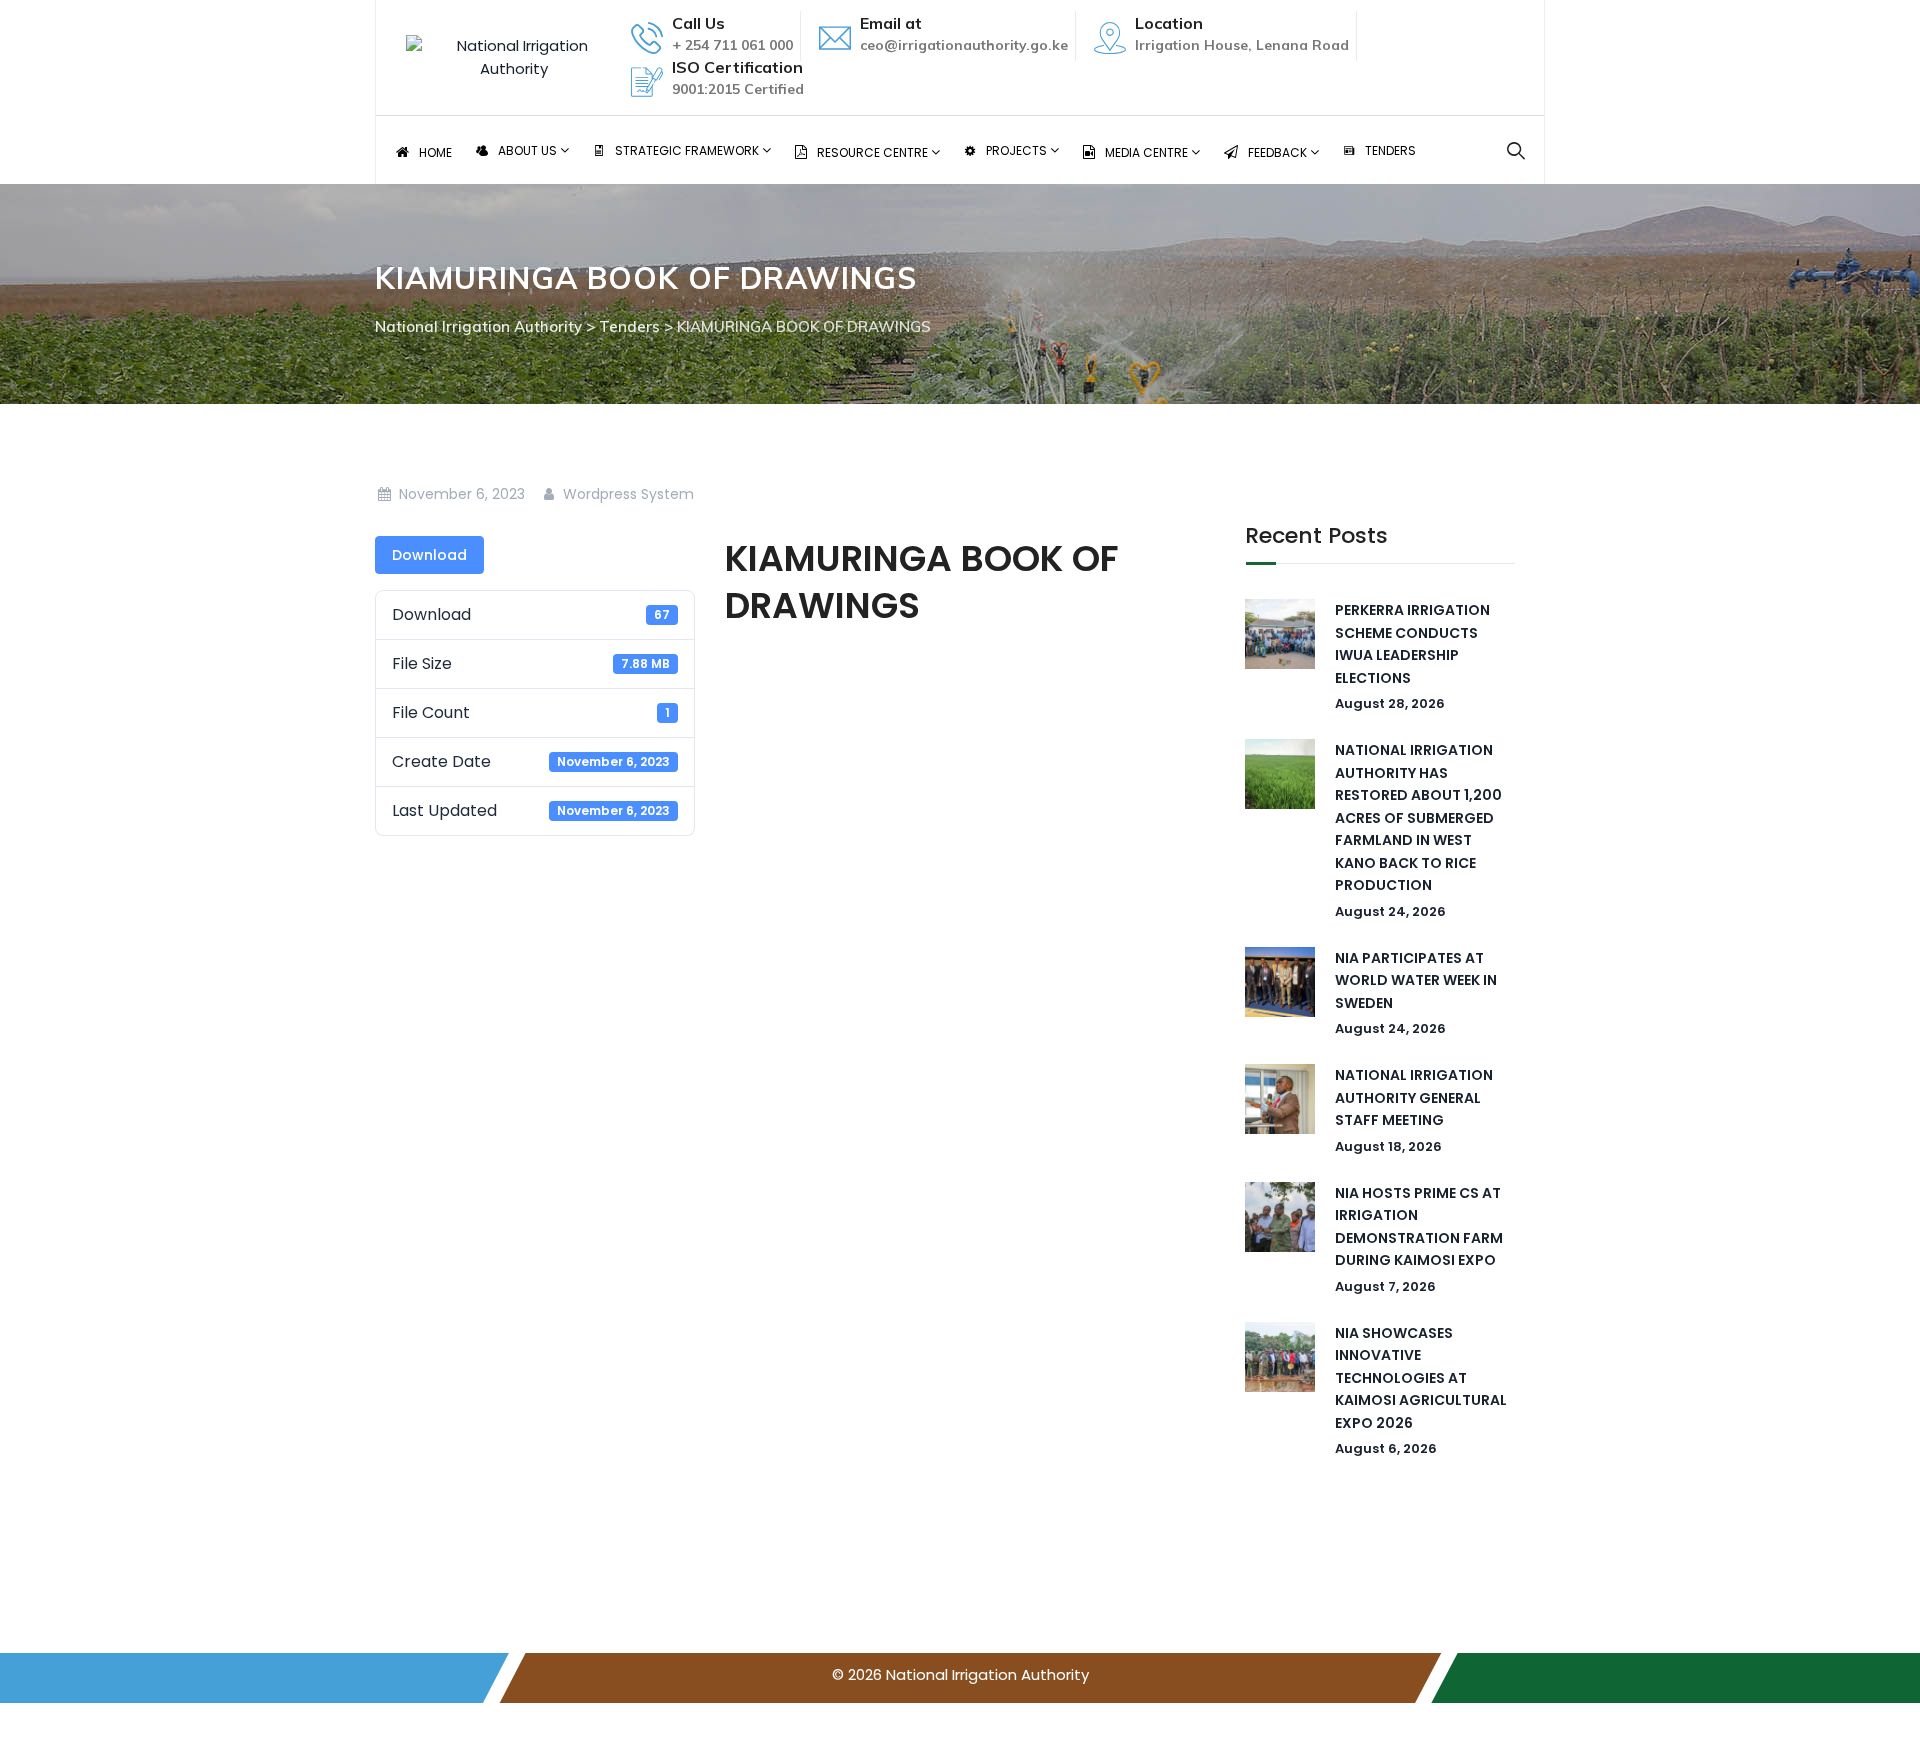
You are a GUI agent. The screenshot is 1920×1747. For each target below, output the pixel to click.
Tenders (1390, 150)
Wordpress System (626, 494)
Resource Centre (874, 152)
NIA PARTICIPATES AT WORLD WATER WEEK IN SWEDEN (1416, 980)
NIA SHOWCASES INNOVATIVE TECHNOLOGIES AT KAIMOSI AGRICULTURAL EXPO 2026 (1421, 1378)
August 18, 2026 (1388, 1146)
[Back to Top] (1877, 1714)
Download (429, 555)
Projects (1018, 150)
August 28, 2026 (1390, 703)
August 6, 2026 (1386, 1448)
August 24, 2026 (1390, 911)
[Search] (1516, 150)
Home (435, 152)
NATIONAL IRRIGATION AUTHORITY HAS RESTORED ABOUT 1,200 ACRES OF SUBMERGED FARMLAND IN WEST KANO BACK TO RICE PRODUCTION (1418, 817)
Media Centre (1148, 152)
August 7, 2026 (1385, 1286)
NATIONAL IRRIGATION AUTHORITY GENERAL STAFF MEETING (1414, 1097)
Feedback (1279, 152)
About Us (529, 150)
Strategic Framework (688, 150)
